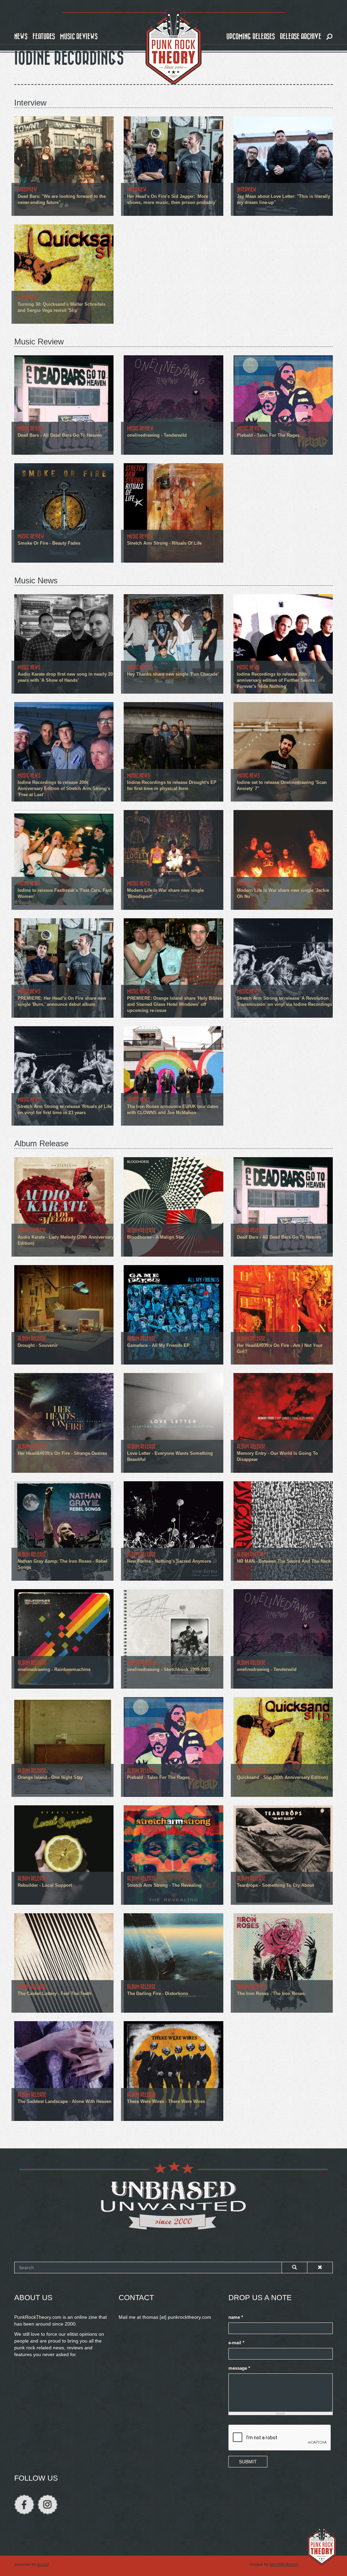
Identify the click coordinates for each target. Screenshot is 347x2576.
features (44, 36)
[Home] (173, 47)
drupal (43, 2564)
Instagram (48, 2505)
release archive (301, 36)
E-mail (236, 2343)
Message (239, 2368)
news (21, 36)
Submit (248, 2462)
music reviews (79, 36)
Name (236, 2317)
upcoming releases (251, 36)
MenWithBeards (284, 2564)
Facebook (24, 2505)
